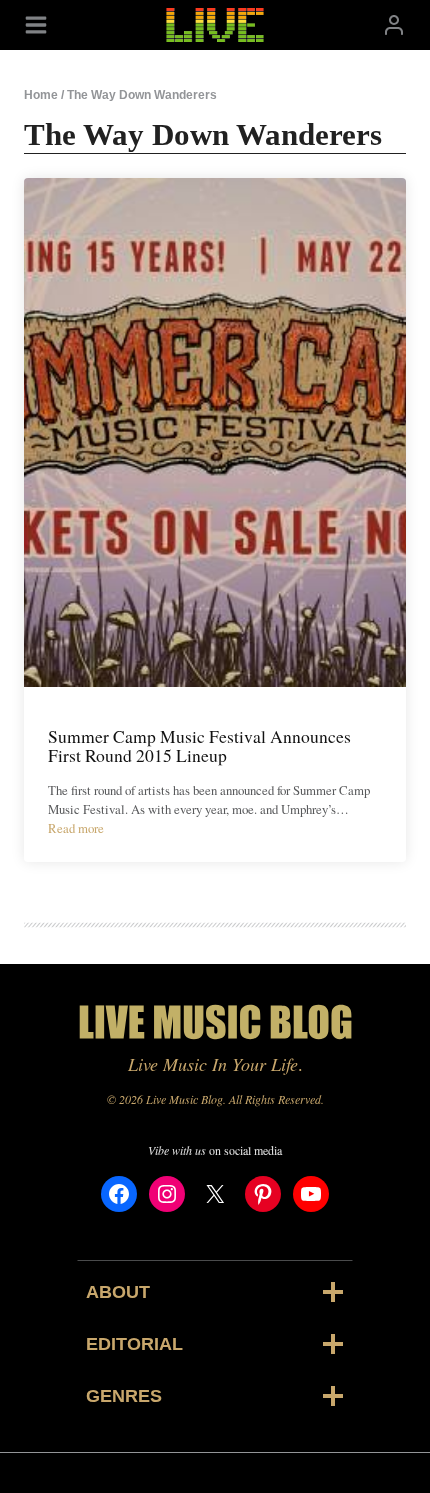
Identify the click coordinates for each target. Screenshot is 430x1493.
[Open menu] (36, 24)
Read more (76, 828)
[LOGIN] (394, 24)
